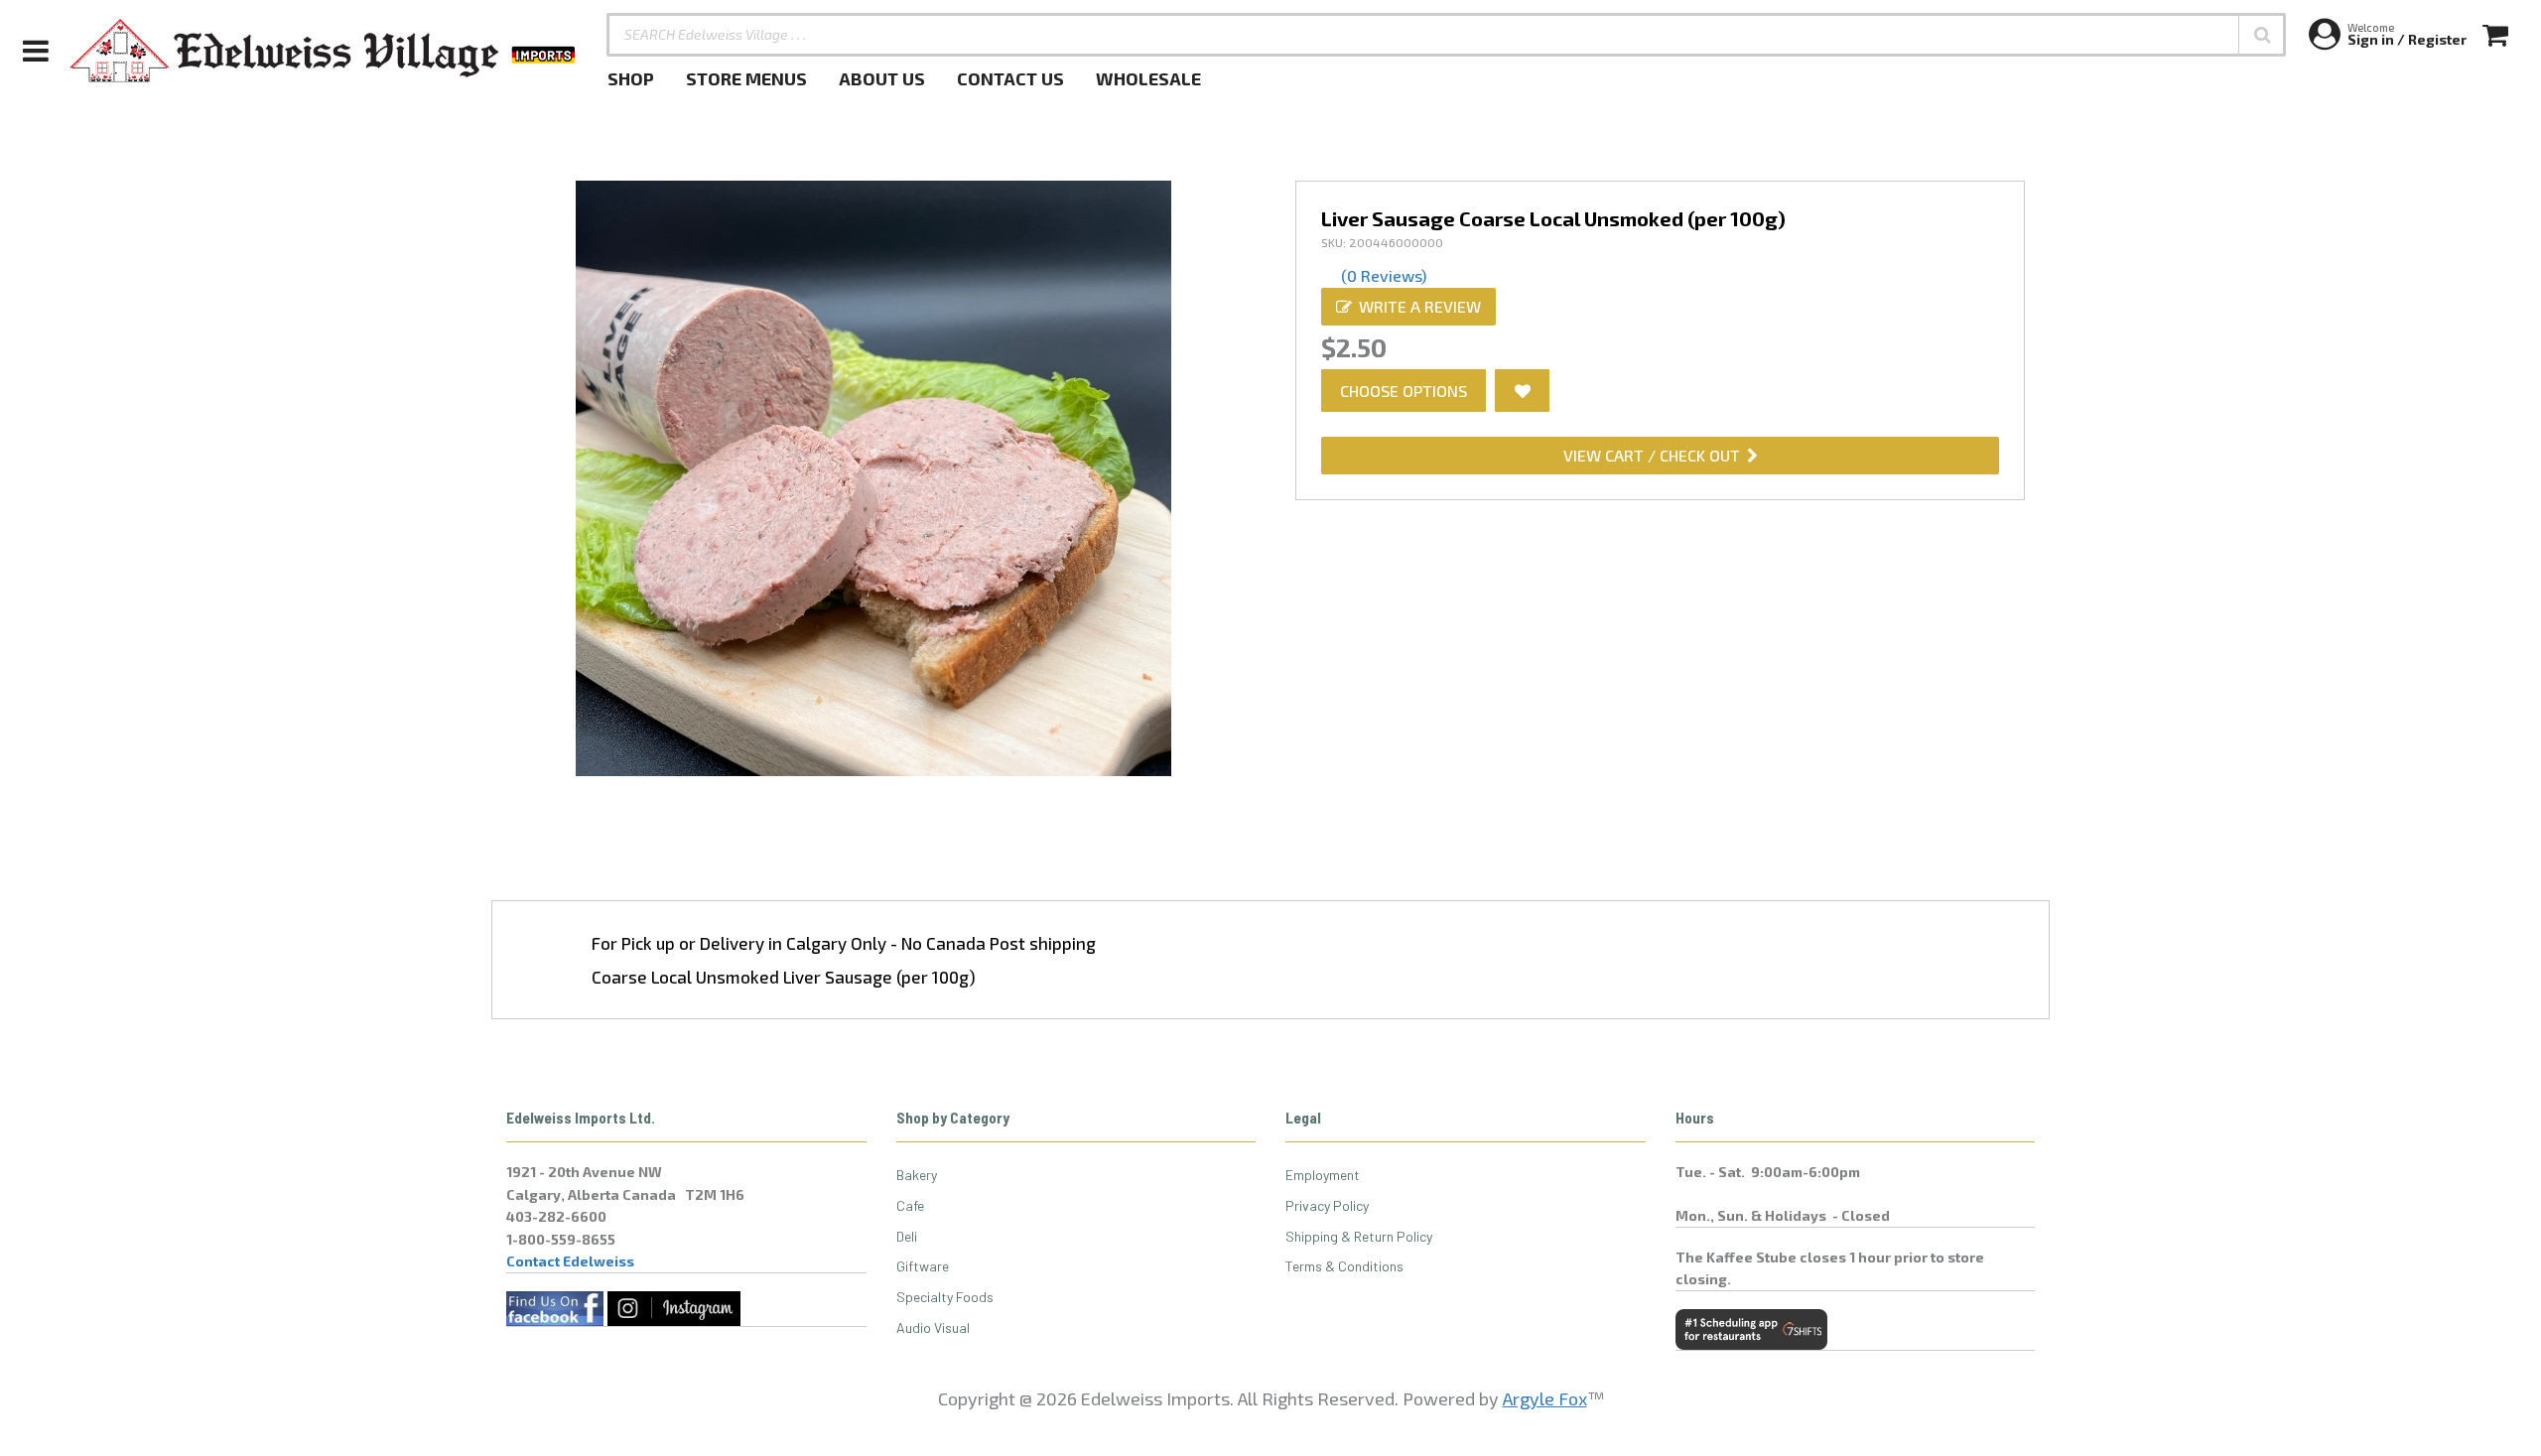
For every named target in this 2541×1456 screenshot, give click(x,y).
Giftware (923, 1266)
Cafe (910, 1205)
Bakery (917, 1175)
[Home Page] (324, 51)
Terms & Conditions (1344, 1266)
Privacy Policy (1327, 1205)
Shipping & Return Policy (1359, 1236)
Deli (907, 1236)
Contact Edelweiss (570, 1261)
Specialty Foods (945, 1297)
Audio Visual (933, 1327)
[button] (2262, 35)
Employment (1323, 1175)
